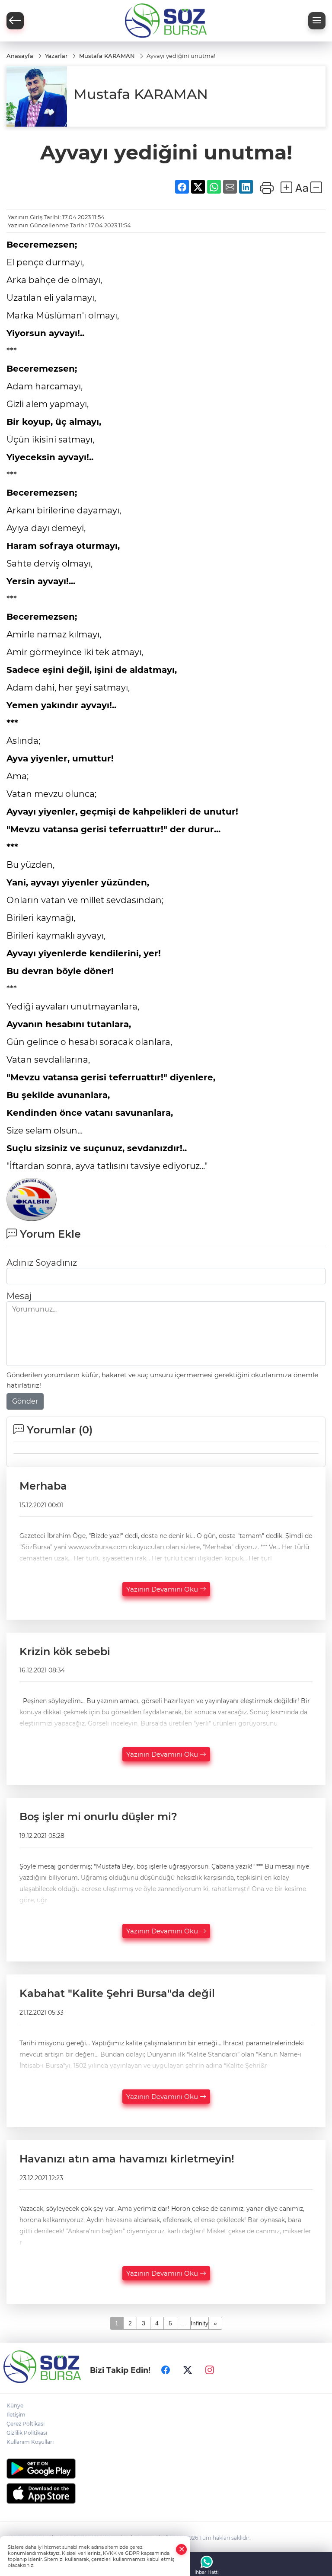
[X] (188, 2370)
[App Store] (166, 2493)
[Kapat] (182, 2549)
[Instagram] (210, 2370)
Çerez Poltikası (26, 2424)
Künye (15, 2406)
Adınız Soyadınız (42, 1263)
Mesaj (19, 1296)
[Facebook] (166, 2370)
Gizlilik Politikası (27, 2433)
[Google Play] (166, 2469)
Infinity (200, 2323)
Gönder (25, 1401)
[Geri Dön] (15, 21)
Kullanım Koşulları (30, 2442)
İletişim (16, 2415)
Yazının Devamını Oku (163, 1589)
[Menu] (317, 21)
